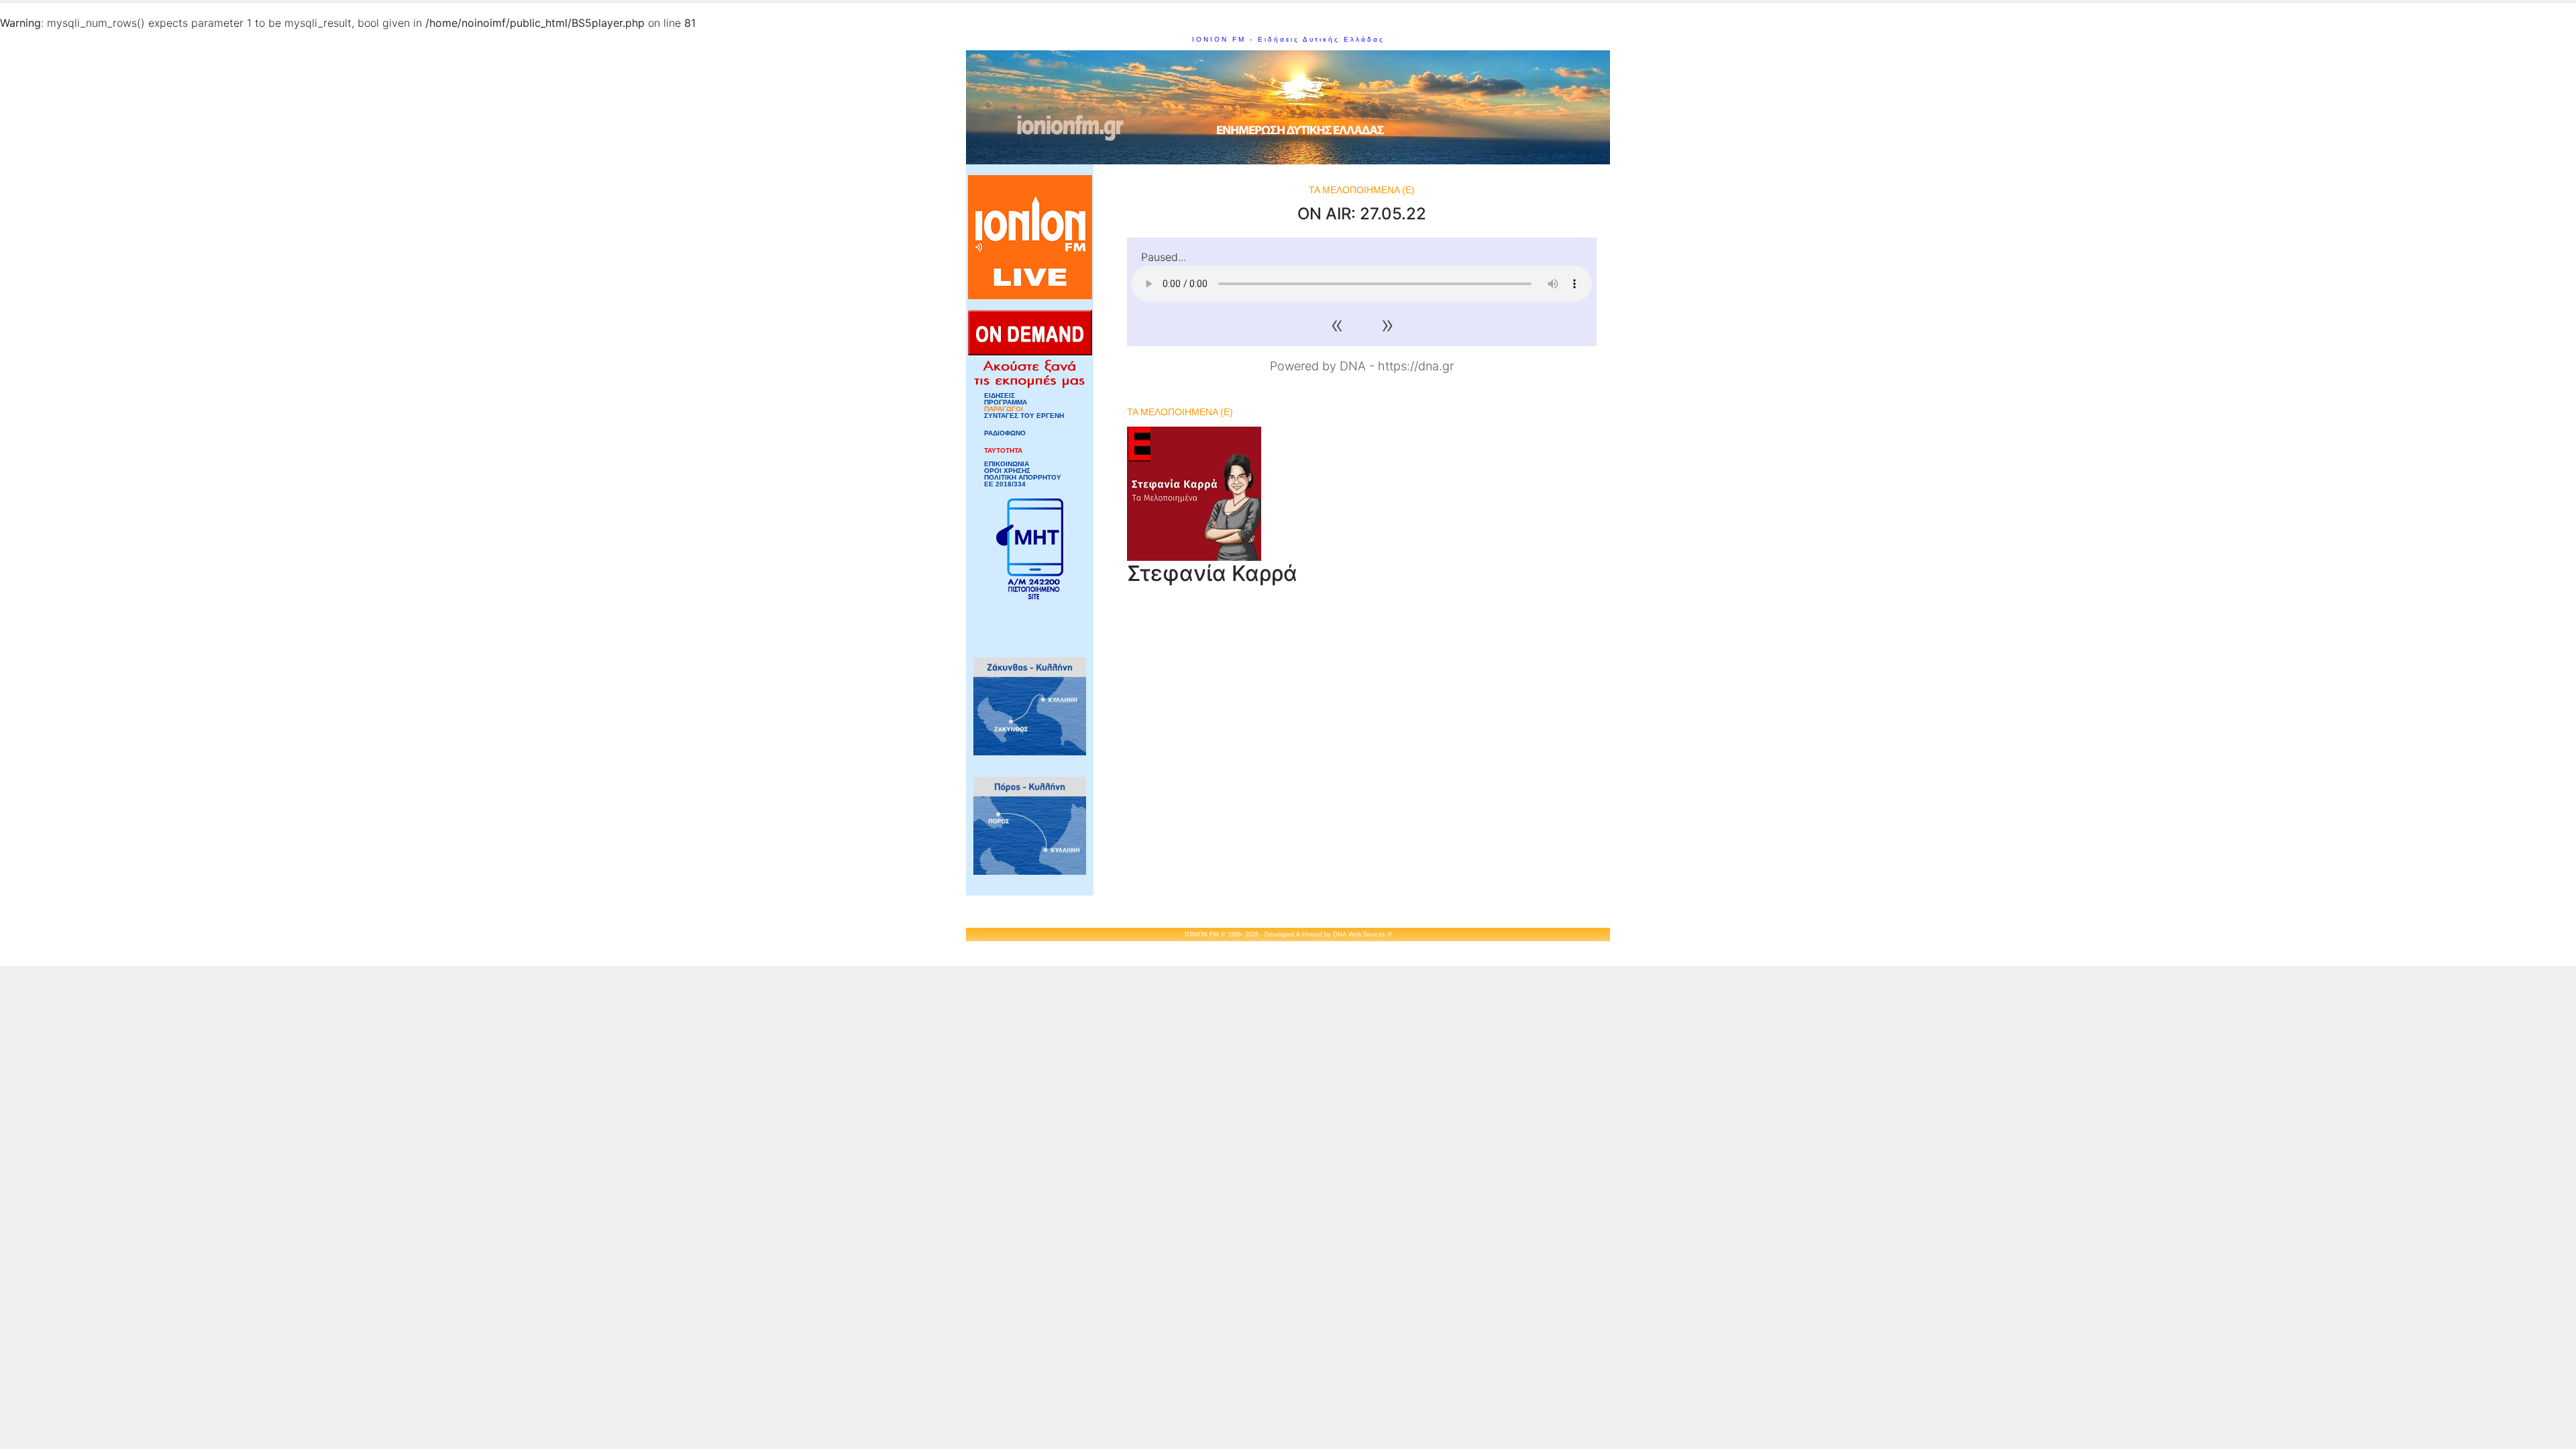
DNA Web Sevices (1359, 934)
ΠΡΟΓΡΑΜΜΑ (1006, 402)
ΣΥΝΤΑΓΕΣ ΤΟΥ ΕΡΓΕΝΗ (1024, 416)
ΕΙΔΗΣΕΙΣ (1000, 396)
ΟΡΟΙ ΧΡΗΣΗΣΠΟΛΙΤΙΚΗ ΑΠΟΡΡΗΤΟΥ (1023, 474)
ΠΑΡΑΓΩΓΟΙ (1004, 409)
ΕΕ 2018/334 (1005, 484)
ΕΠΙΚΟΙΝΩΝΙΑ (1007, 464)
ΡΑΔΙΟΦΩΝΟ (1005, 433)
